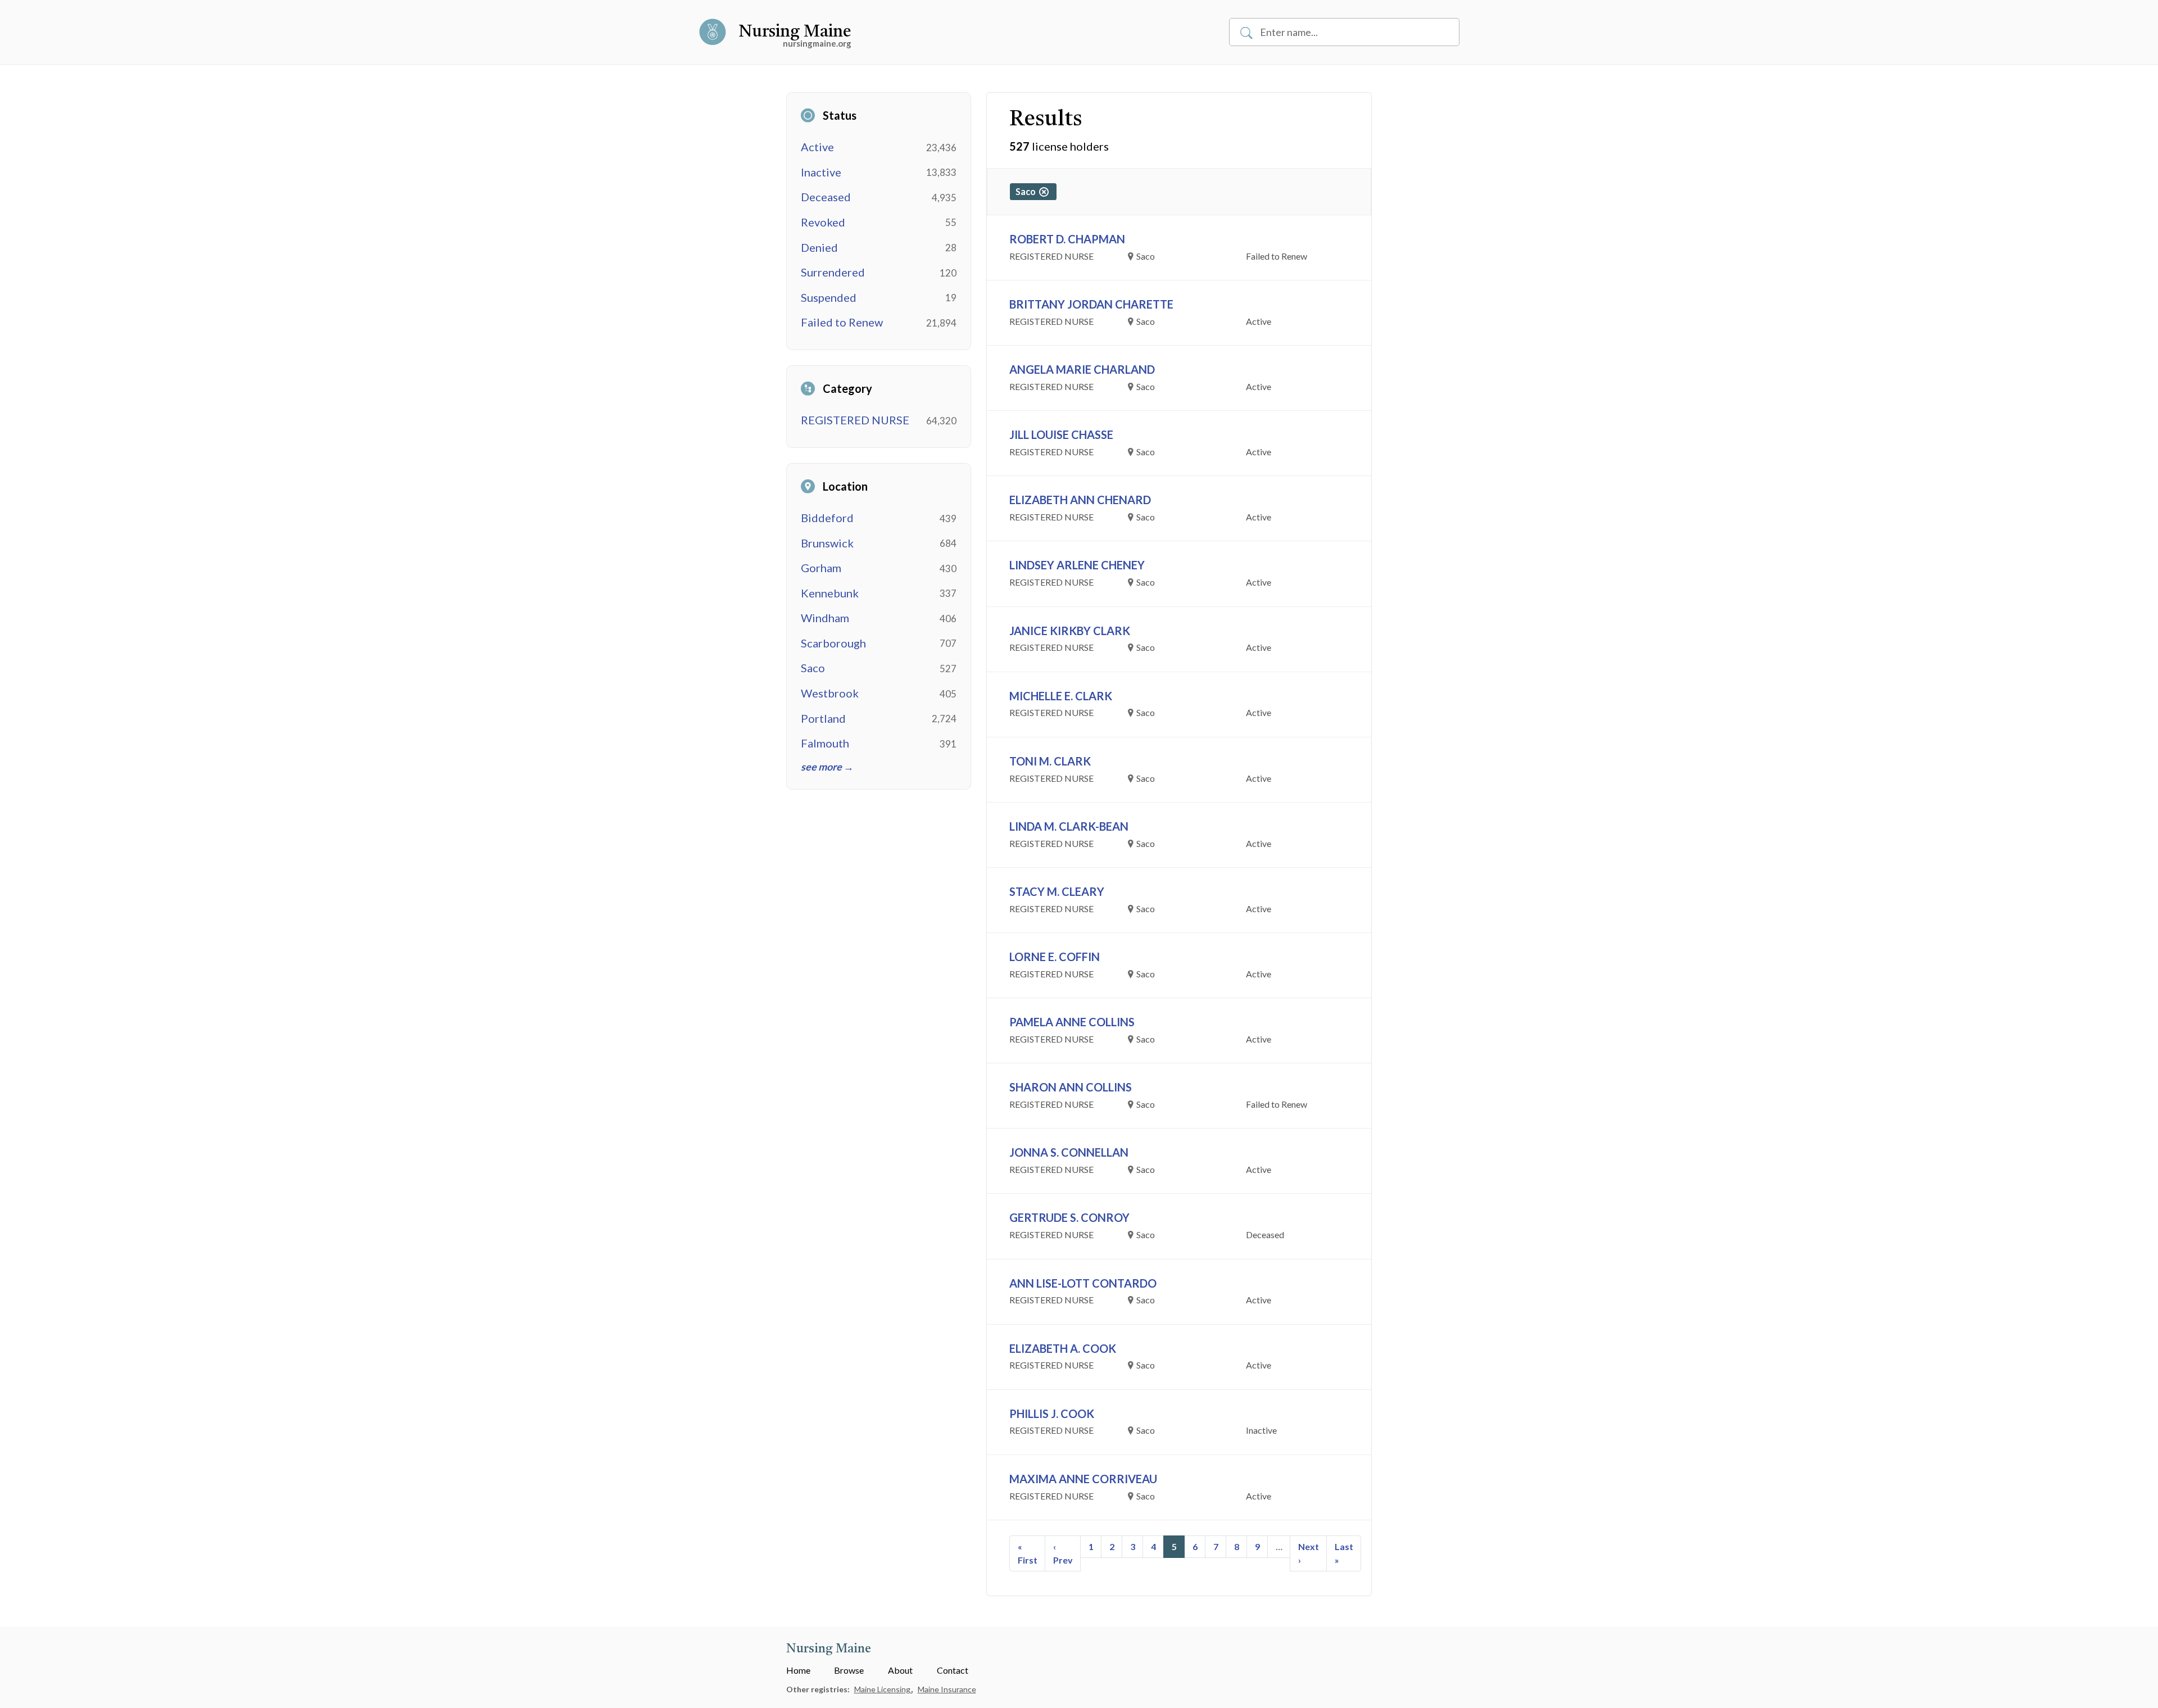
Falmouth (825, 743)
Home (798, 1670)
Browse (849, 1670)
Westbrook (830, 693)
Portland (823, 718)
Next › (1309, 1553)
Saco (813, 668)
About (900, 1670)
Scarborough (833, 643)
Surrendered (833, 272)
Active (817, 147)
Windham (825, 618)
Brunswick (827, 543)
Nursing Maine (795, 32)
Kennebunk (830, 593)
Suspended (829, 297)
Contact (953, 1670)
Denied (819, 247)
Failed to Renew (842, 322)
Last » (1344, 1553)
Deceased (826, 197)
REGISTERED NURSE (855, 420)
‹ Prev (1063, 1553)
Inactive (821, 172)
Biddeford (827, 518)
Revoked (823, 222)
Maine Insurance (947, 1689)
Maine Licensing (883, 1689)
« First (1028, 1553)
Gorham (821, 568)
